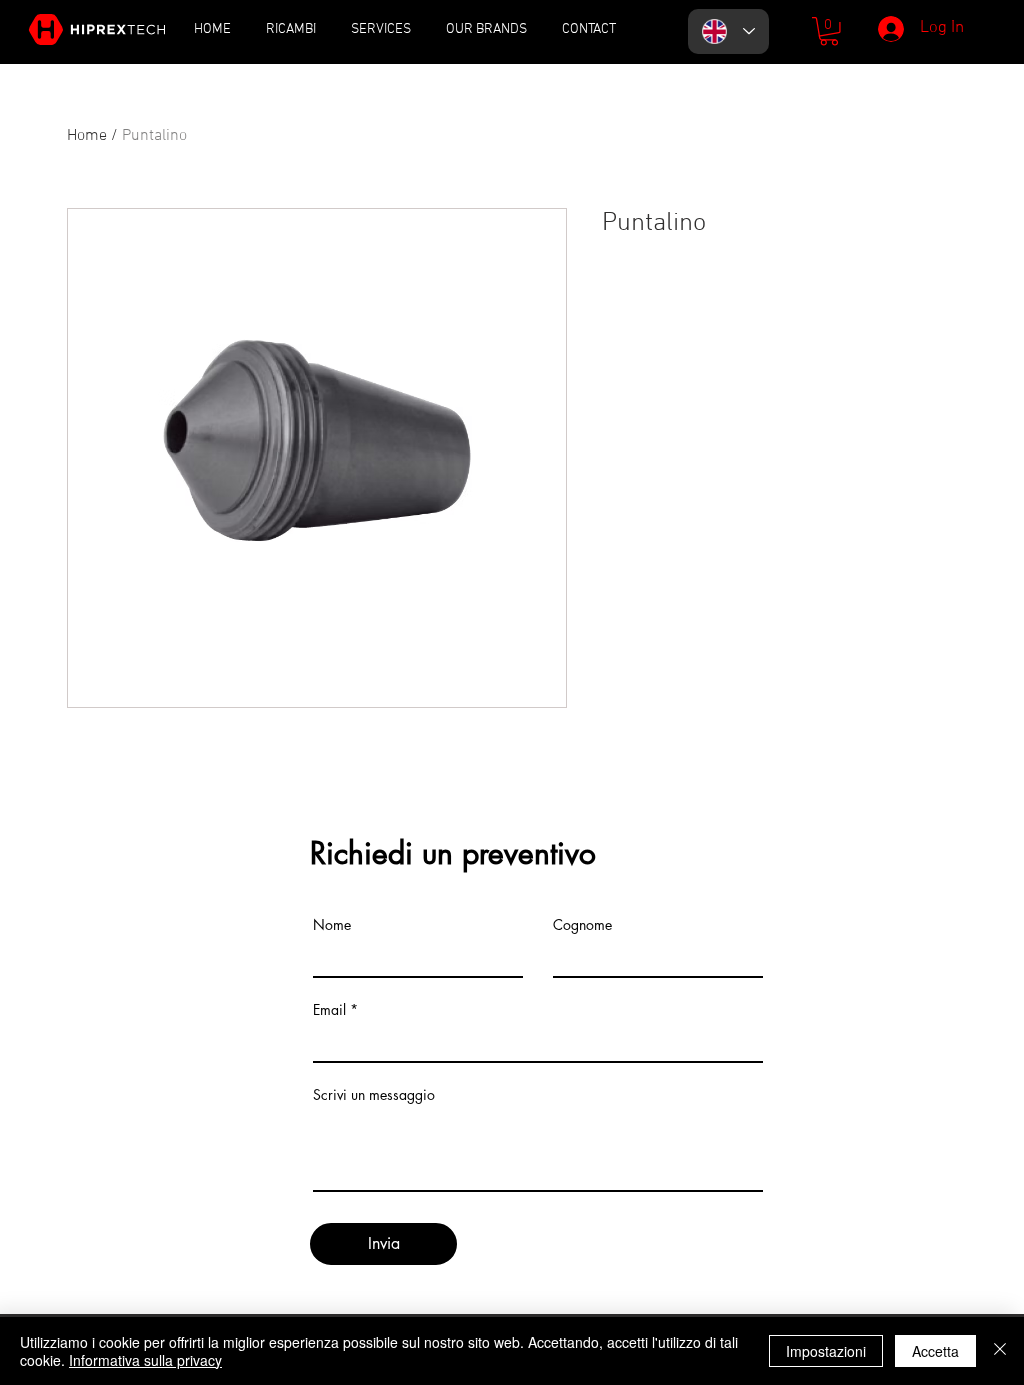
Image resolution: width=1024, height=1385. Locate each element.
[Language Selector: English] (728, 31)
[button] (829, 31)
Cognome (582, 925)
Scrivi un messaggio (374, 1095)
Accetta (935, 1351)
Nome (332, 925)
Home (87, 136)
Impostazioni (826, 1351)
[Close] (1000, 1351)
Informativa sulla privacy (145, 1360)
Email (329, 1010)
